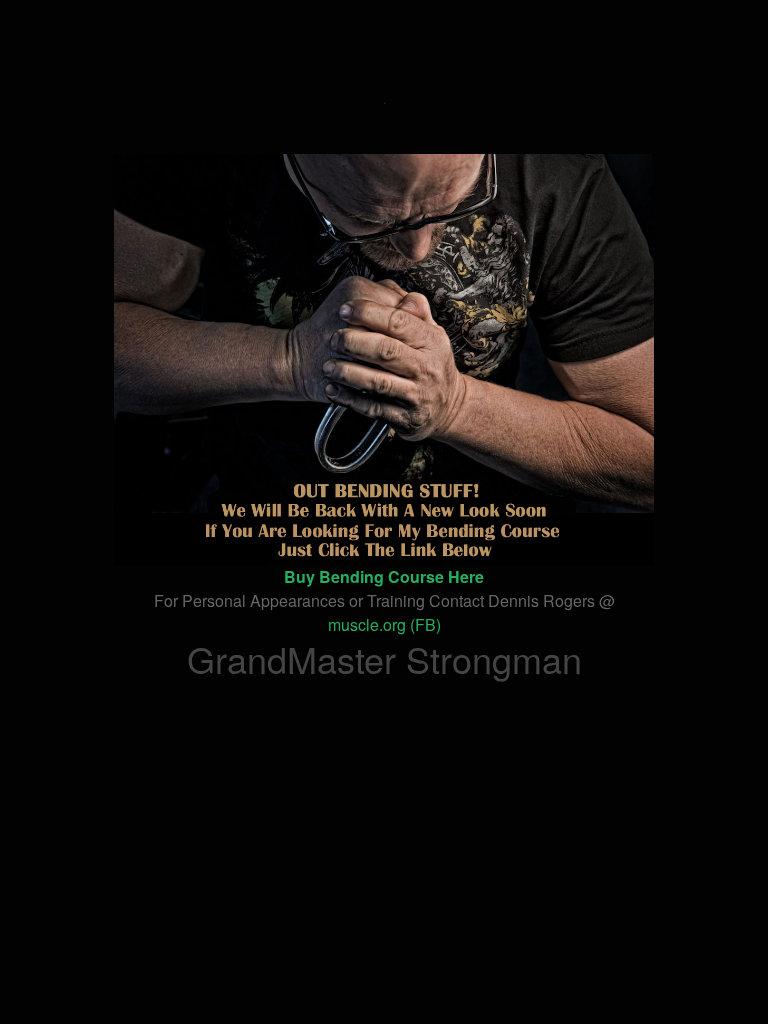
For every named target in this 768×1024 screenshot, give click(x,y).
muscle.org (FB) (384, 624)
